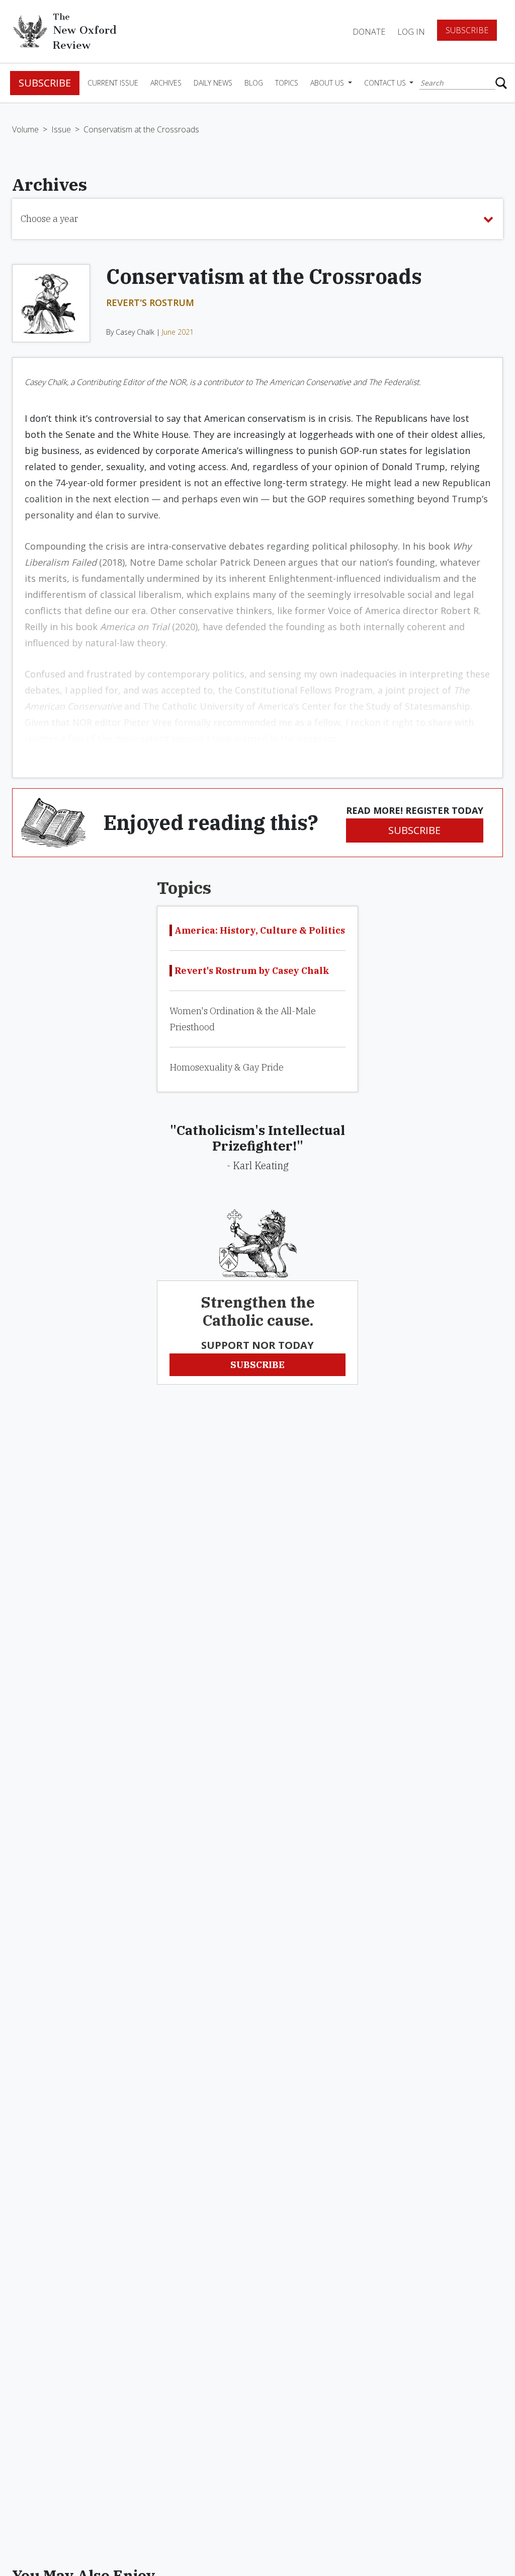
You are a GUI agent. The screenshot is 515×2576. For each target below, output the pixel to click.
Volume (25, 129)
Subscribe (467, 30)
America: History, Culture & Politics (260, 930)
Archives (166, 83)
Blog (254, 83)
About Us (328, 83)
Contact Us (386, 83)
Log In (411, 32)
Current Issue (113, 83)
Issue (61, 129)
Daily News (213, 83)
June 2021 (178, 332)
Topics (287, 83)
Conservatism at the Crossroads (141, 129)
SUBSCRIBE (414, 830)
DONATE (369, 32)
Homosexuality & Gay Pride (227, 1067)
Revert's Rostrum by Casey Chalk (252, 971)
